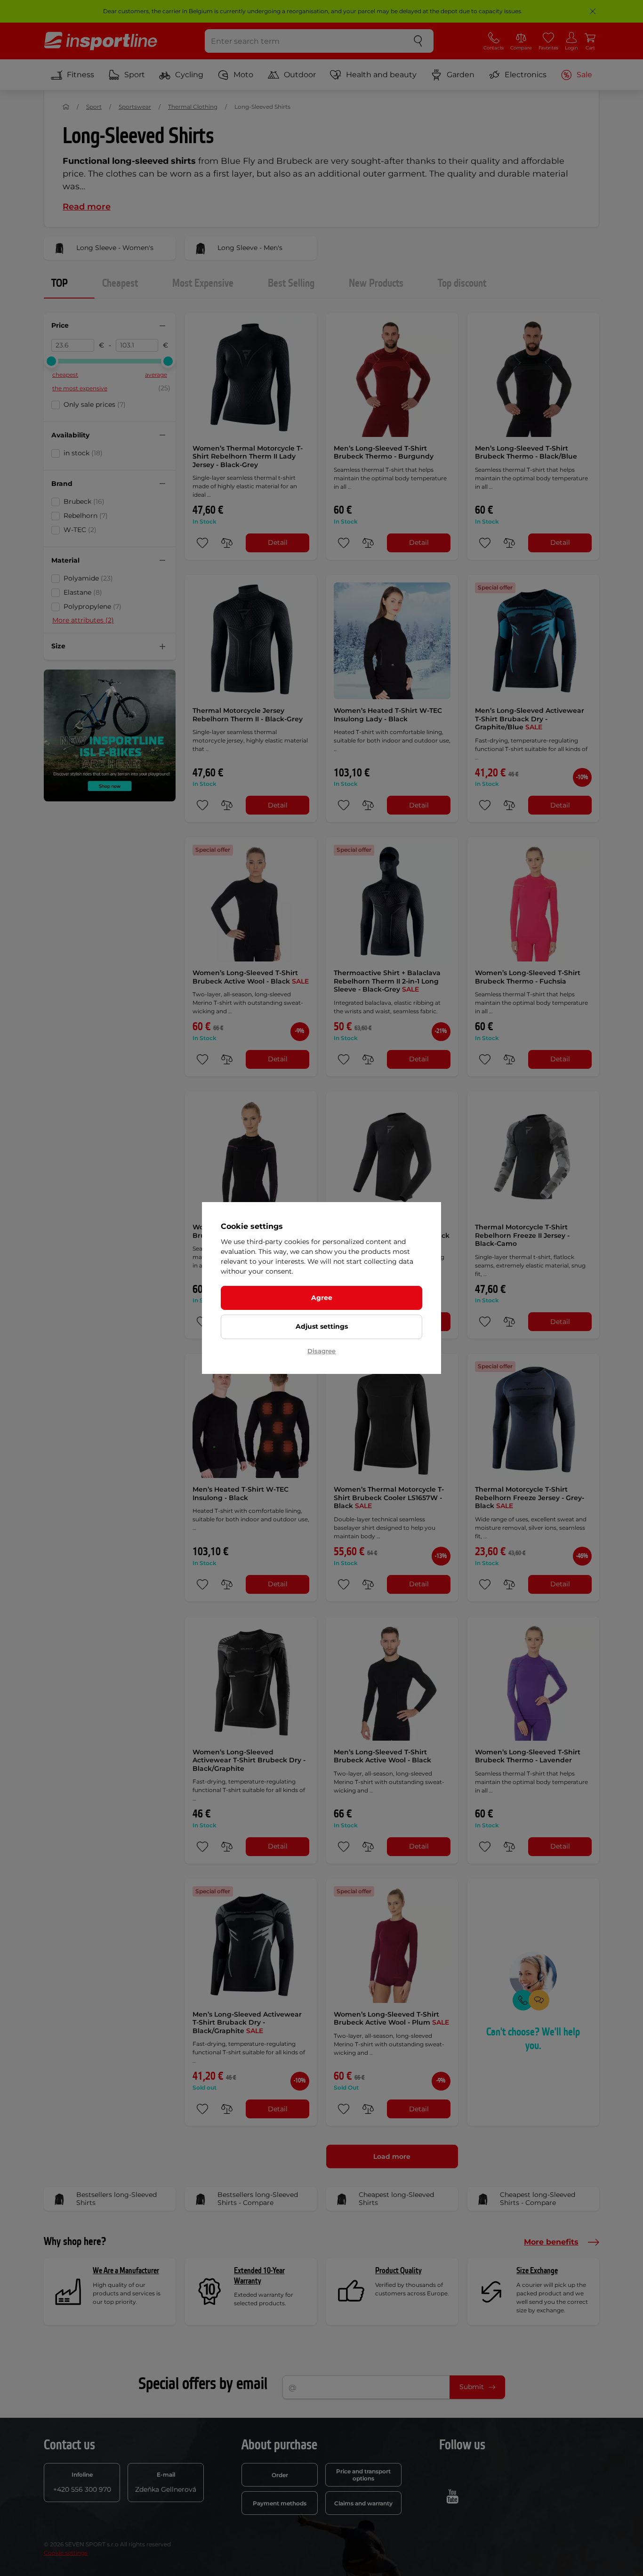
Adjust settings (322, 1326)
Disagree (321, 1351)
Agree (322, 1298)
